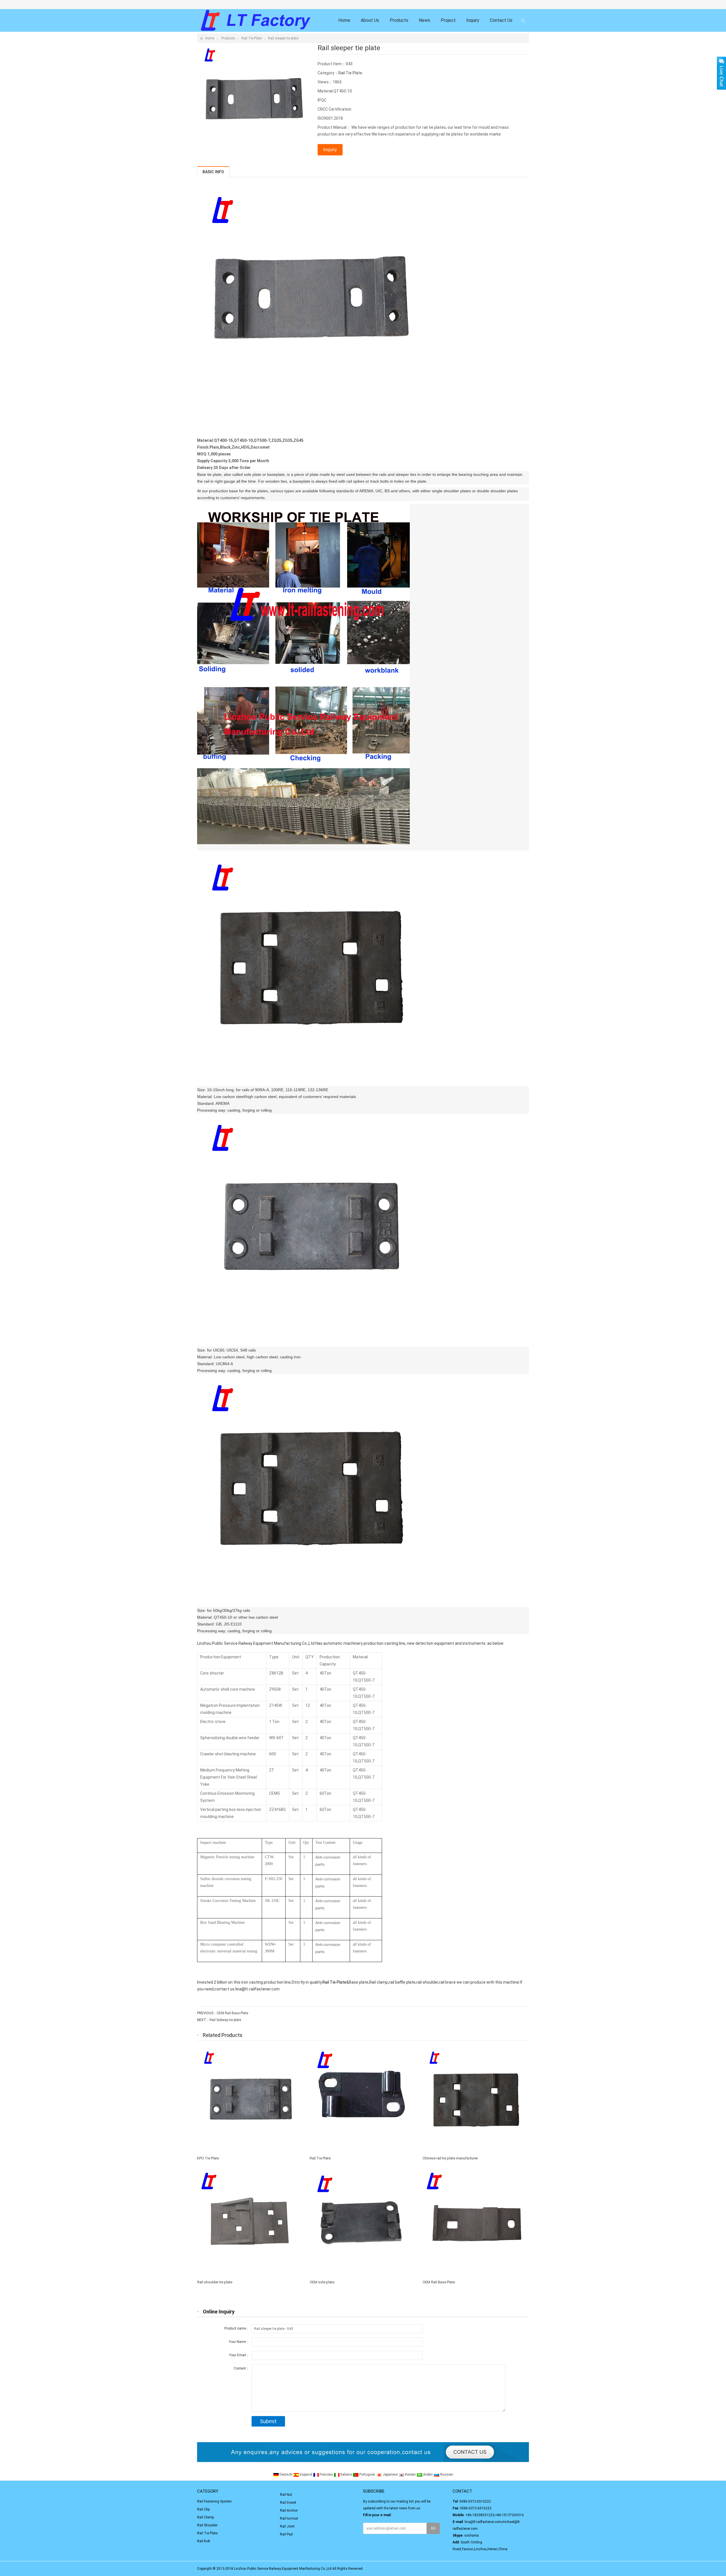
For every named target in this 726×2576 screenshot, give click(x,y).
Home (344, 20)
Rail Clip (203, 2509)
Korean (410, 2474)
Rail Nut (286, 2495)
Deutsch (286, 2474)
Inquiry (473, 20)
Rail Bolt (204, 2541)
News (425, 20)
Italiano (346, 2474)
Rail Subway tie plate (225, 2020)
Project (448, 20)
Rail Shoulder (207, 2525)
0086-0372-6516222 (475, 2501)
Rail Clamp (205, 2517)
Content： (241, 2368)
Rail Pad (286, 2534)
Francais (326, 2474)
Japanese (390, 2474)
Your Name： (239, 2342)
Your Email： (239, 2355)
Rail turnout (289, 2518)
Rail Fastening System (214, 2501)
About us (370, 20)
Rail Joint (287, 2526)
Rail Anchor (289, 2510)
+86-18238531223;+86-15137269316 (495, 2515)
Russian (446, 2474)
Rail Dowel (288, 2503)
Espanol (306, 2474)
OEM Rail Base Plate (232, 2013)
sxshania (471, 2535)
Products (399, 20)
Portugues (367, 2474)
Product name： (237, 2328)
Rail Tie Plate (252, 38)
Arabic (428, 2474)
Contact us (501, 20)
